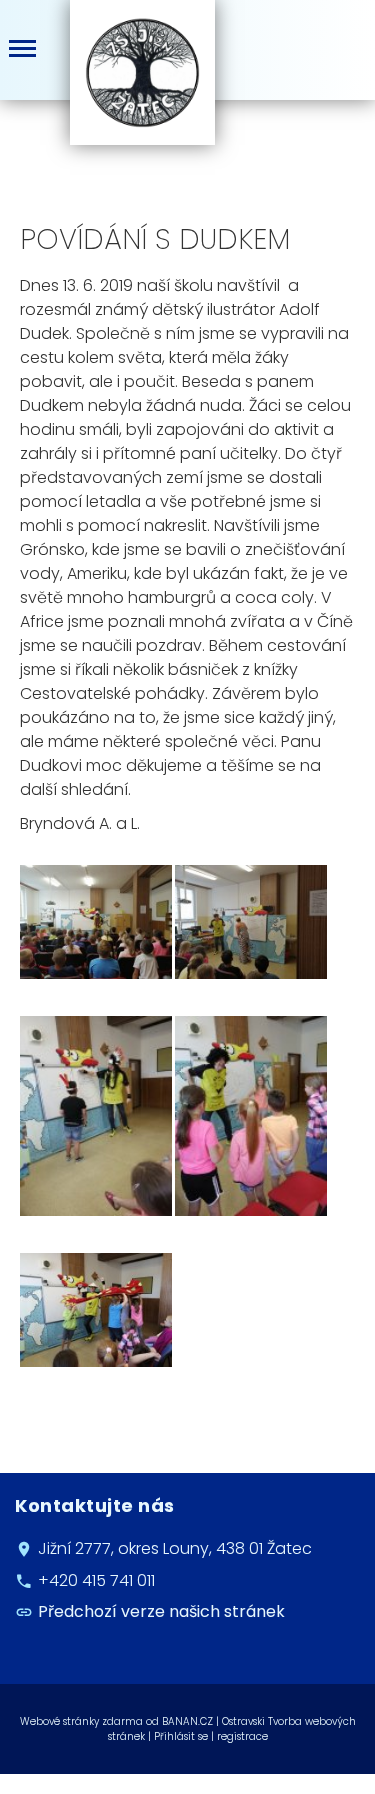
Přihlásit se (181, 1736)
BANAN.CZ (187, 1721)
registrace (242, 1736)
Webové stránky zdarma (81, 1721)
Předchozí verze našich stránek (161, 1611)
